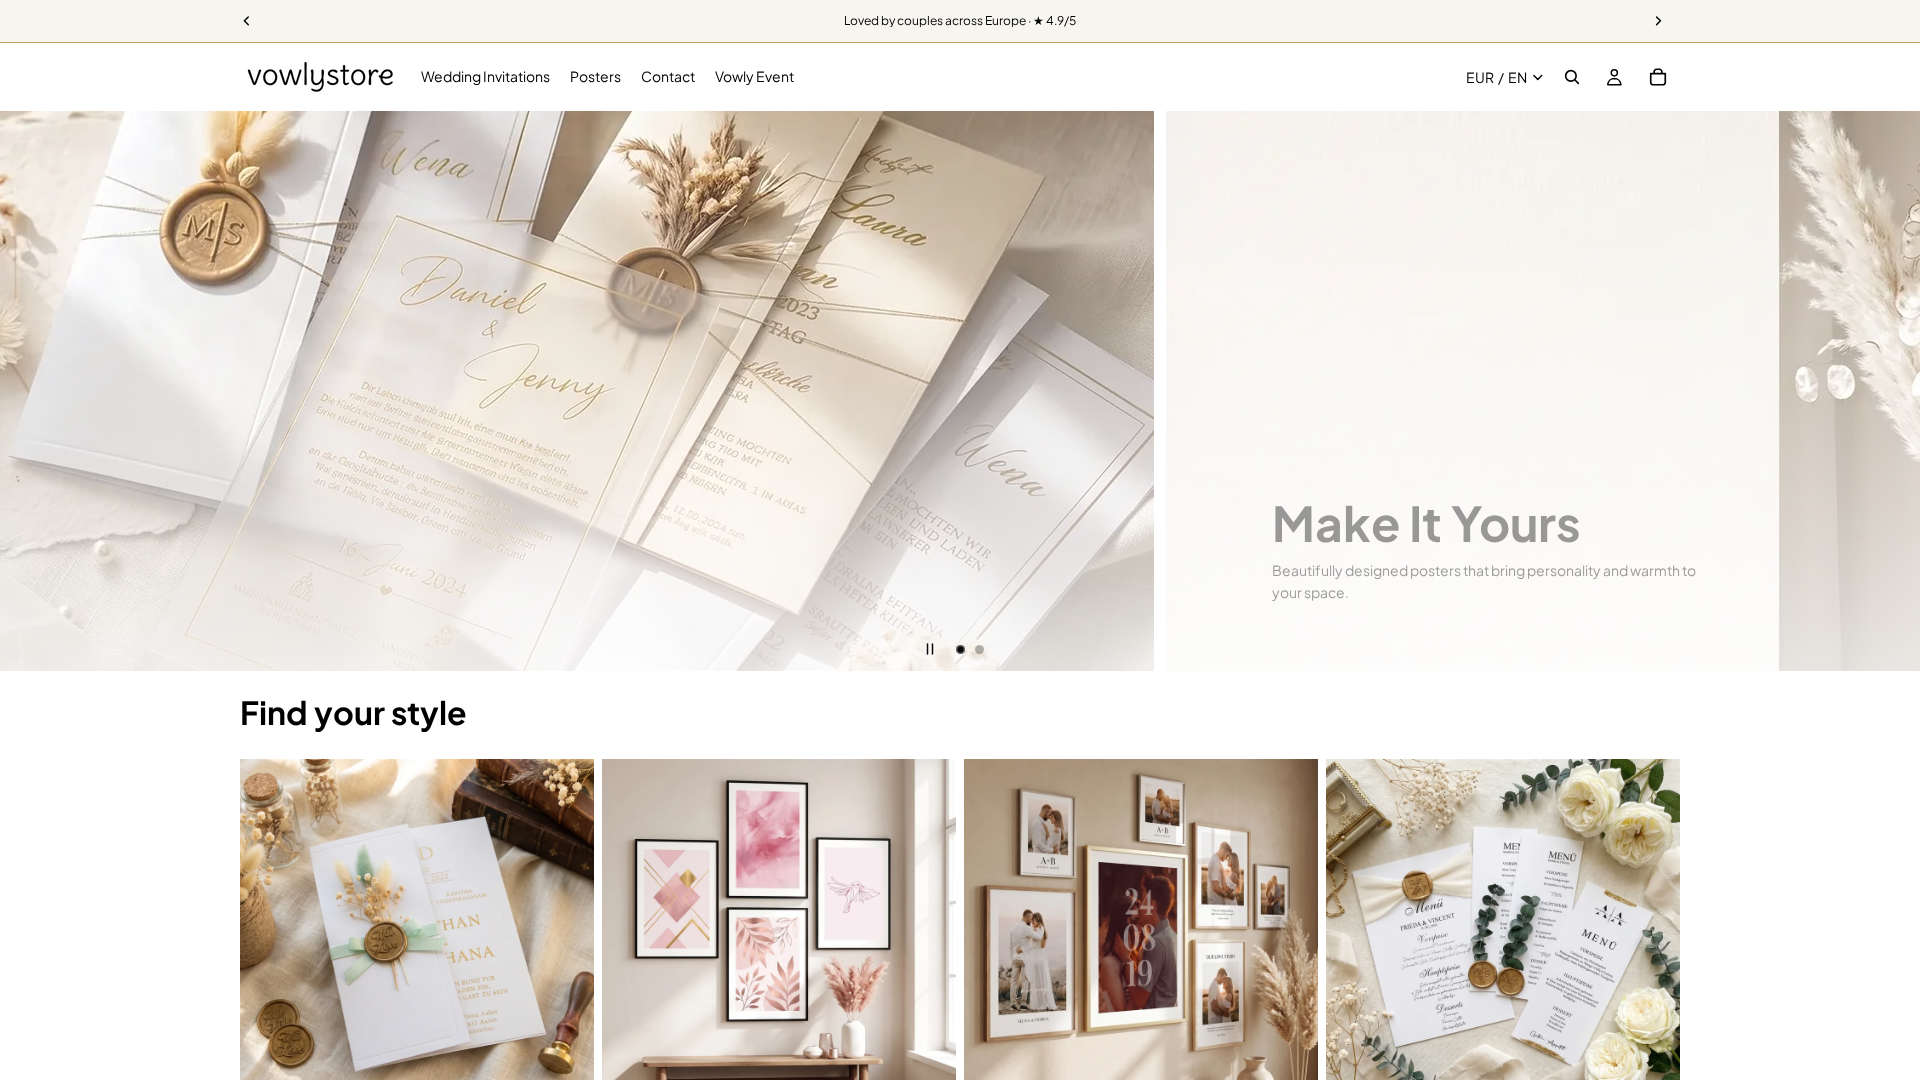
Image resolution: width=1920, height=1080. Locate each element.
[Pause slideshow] (930, 649)
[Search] (1572, 77)
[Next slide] (1890, 391)
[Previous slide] (30, 391)
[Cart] (1658, 77)
